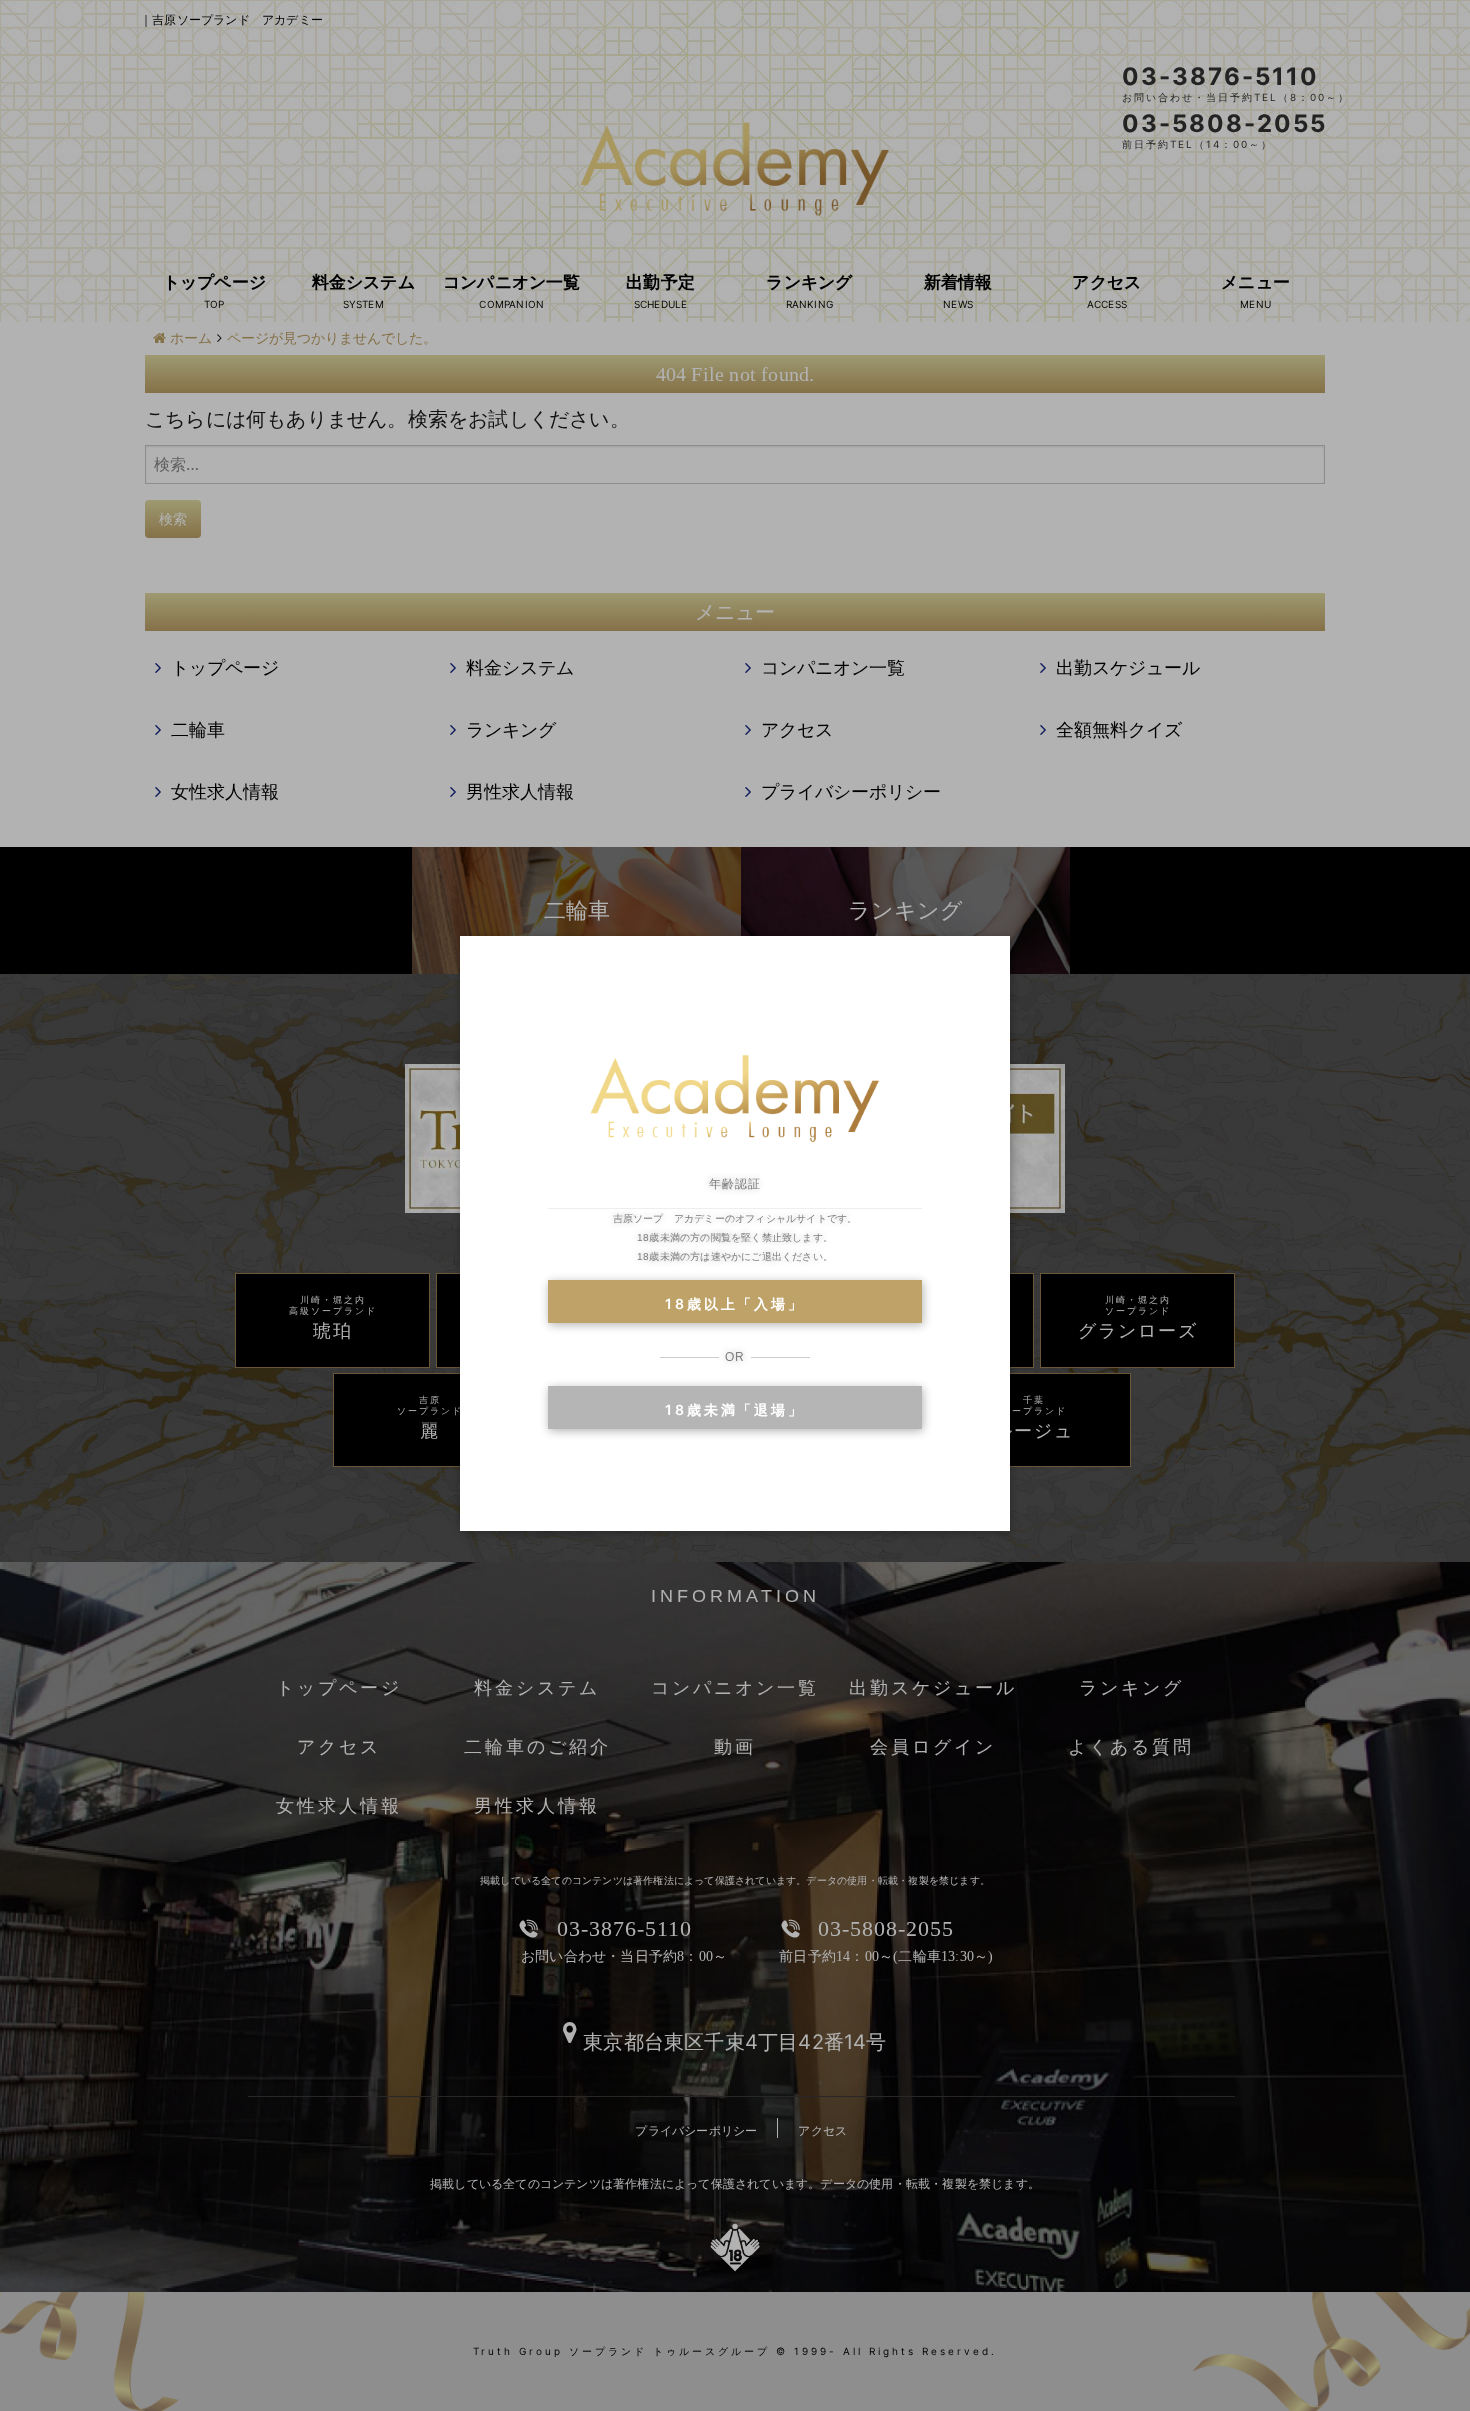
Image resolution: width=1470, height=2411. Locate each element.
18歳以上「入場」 (734, 1303)
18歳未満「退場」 (734, 1409)
